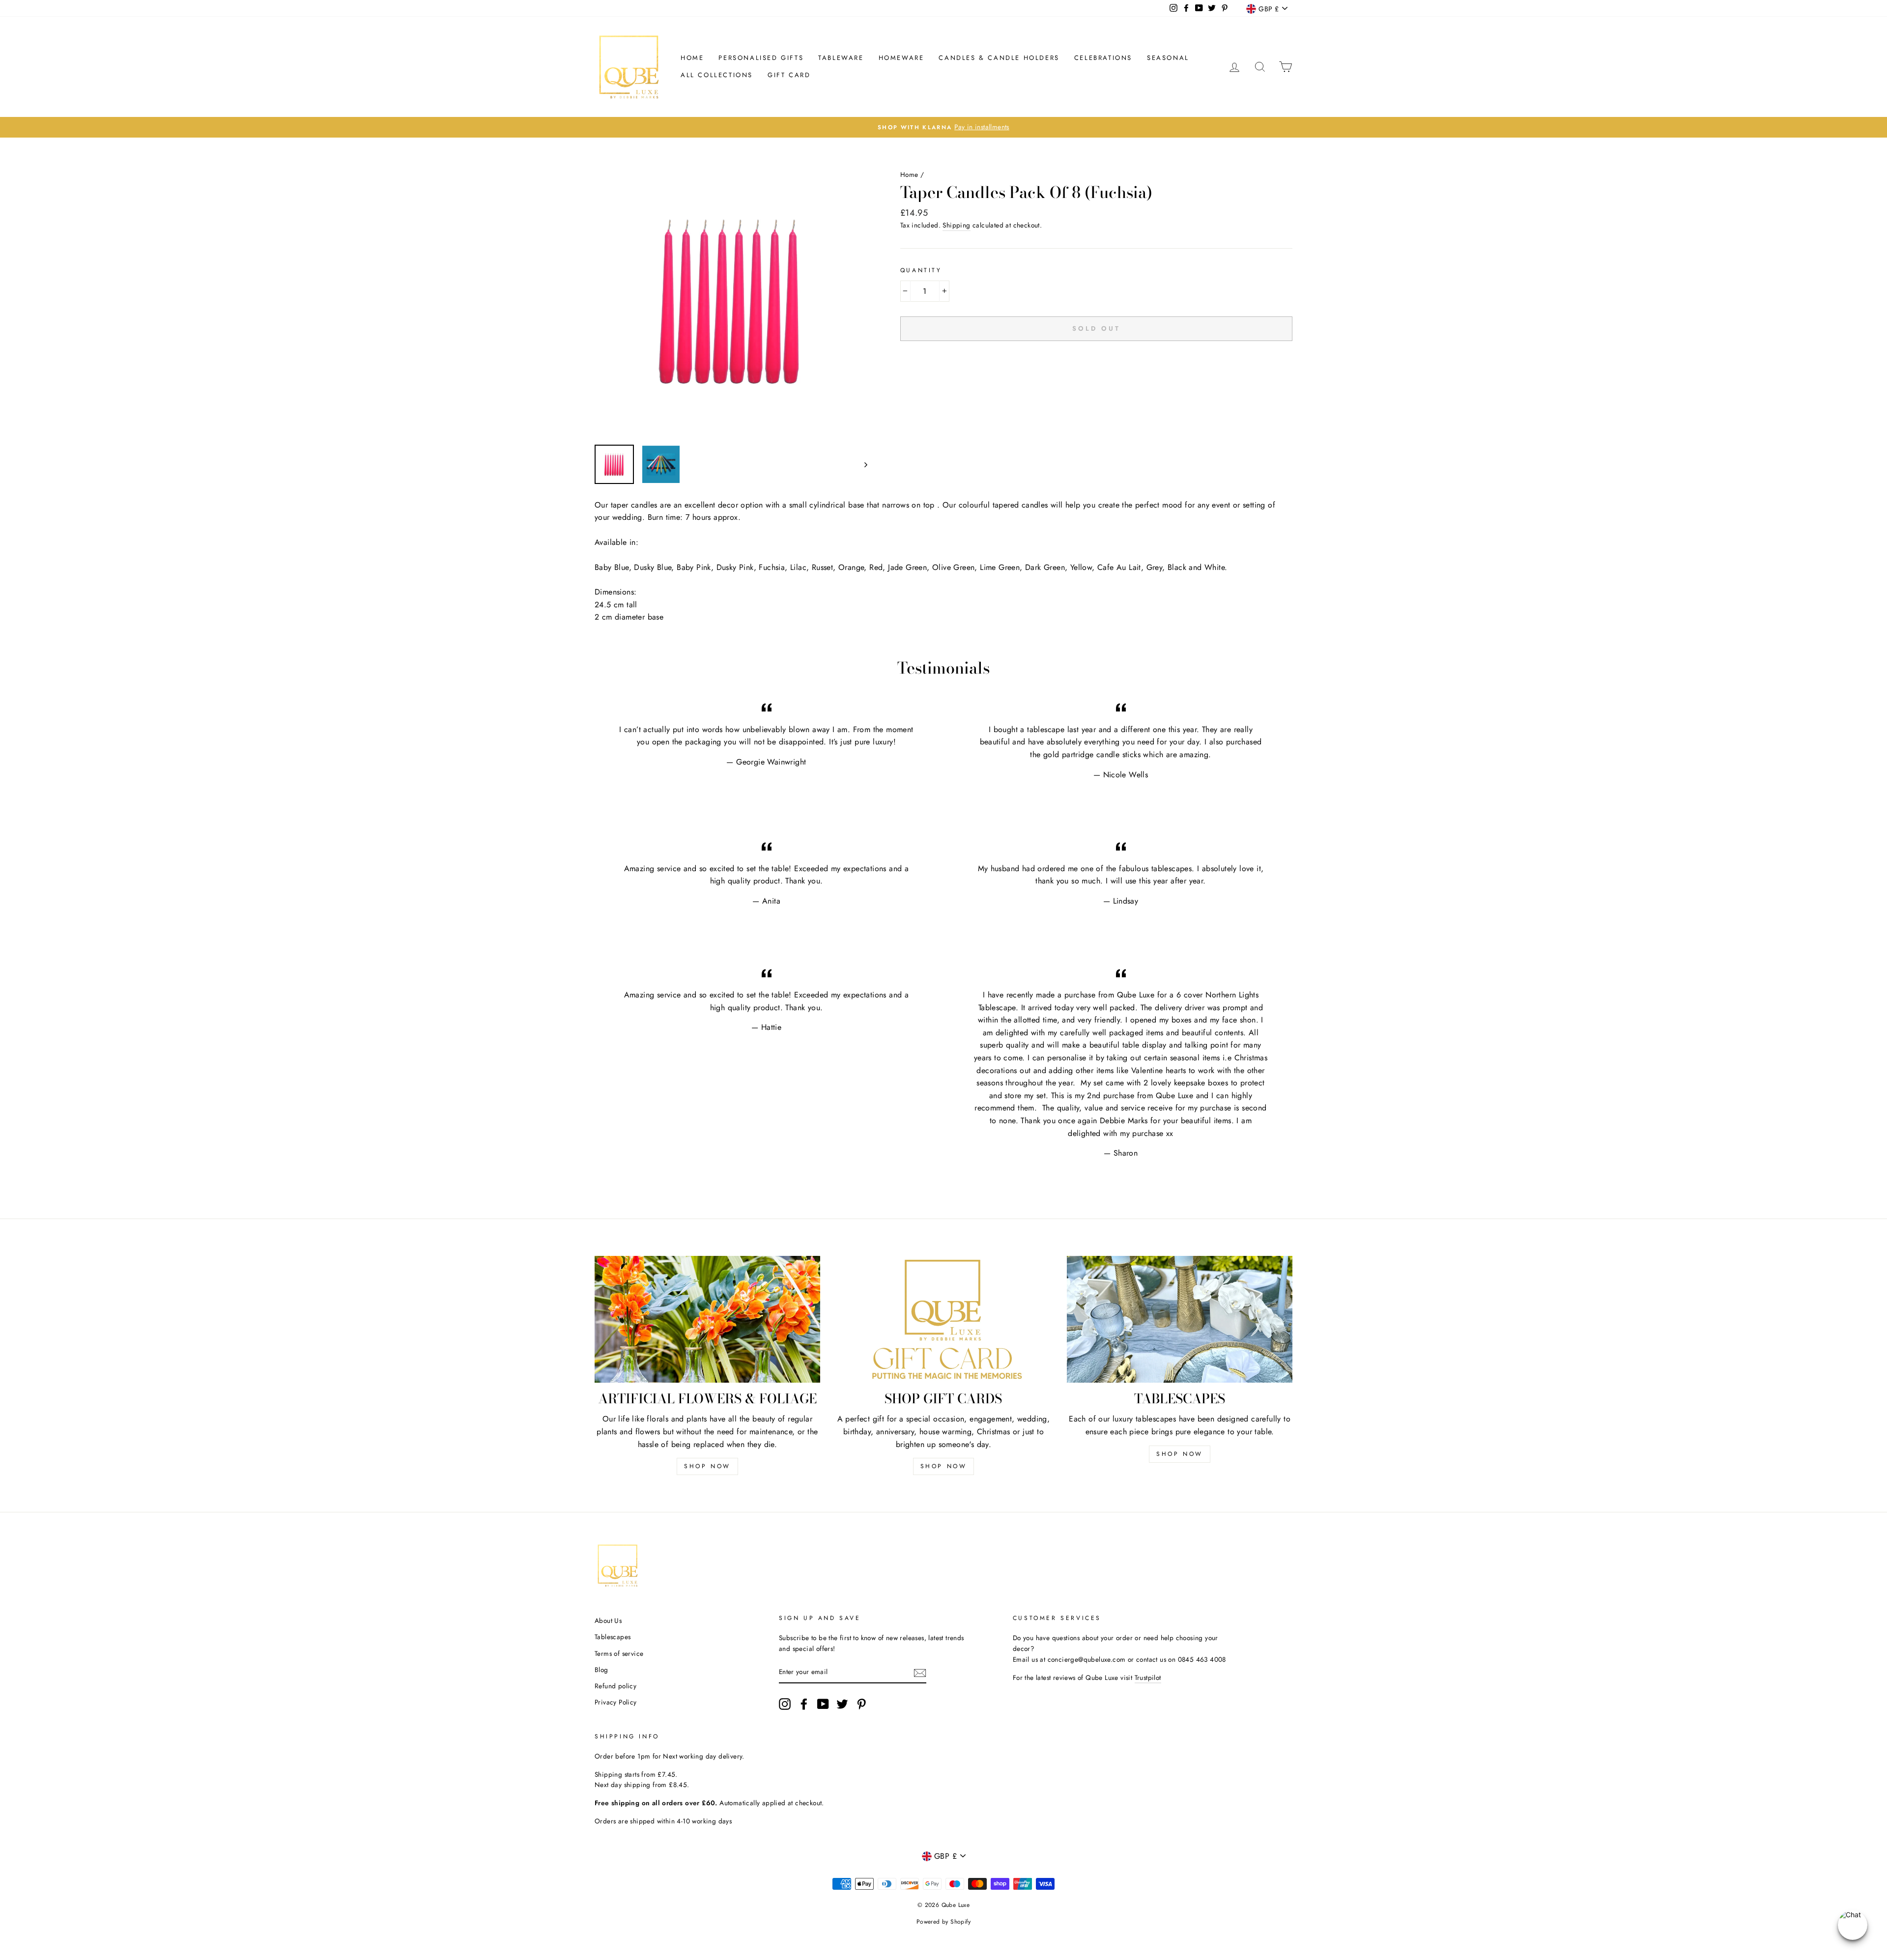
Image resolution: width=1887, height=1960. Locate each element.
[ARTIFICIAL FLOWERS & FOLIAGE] (707, 1319)
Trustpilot (1148, 1677)
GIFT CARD (789, 75)
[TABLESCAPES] (1180, 1319)
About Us (608, 1620)
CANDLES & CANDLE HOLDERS (999, 58)
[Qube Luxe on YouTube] (823, 1704)
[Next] (861, 464)
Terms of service (619, 1653)
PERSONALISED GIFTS (761, 58)
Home (692, 58)
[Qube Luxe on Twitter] (842, 1704)
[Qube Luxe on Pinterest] (861, 1704)
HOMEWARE (901, 58)
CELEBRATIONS (1103, 58)
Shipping (956, 225)
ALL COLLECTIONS (717, 75)
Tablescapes (613, 1637)
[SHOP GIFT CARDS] (944, 1319)
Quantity (921, 270)
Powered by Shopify (943, 1922)
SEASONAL (1168, 58)
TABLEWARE (841, 58)
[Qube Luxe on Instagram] (785, 1704)
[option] (943, 127)
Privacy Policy (616, 1702)
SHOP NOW (707, 1466)
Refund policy (615, 1686)
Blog (601, 1670)
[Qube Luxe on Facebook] (804, 1704)
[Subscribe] (920, 1673)
